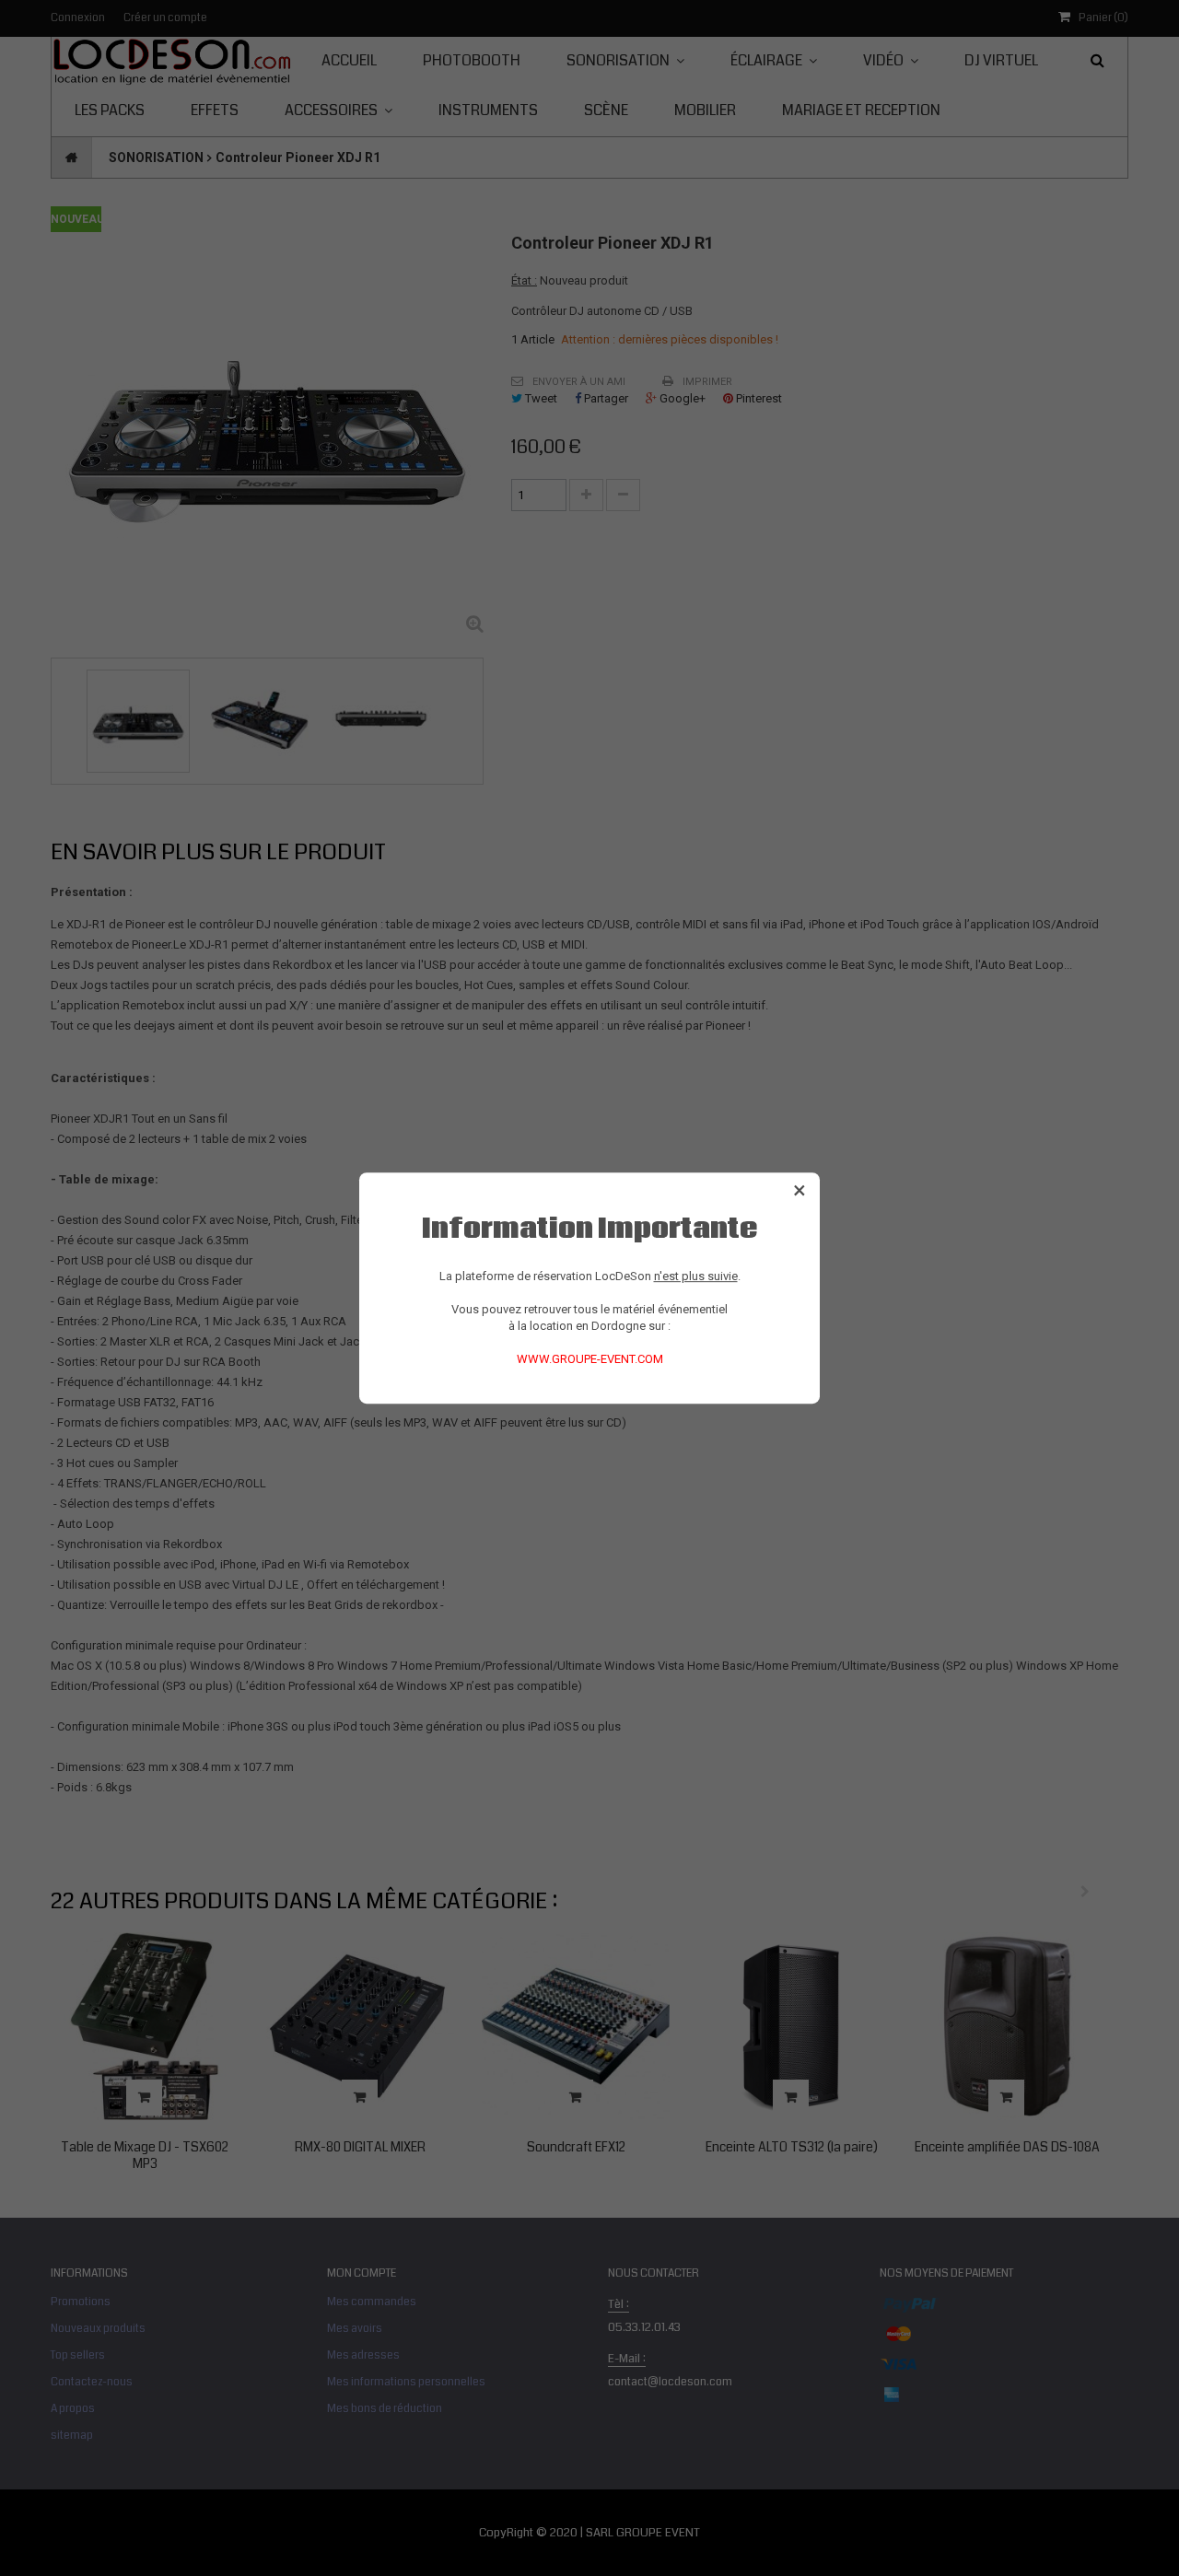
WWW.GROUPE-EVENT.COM (590, 1359)
